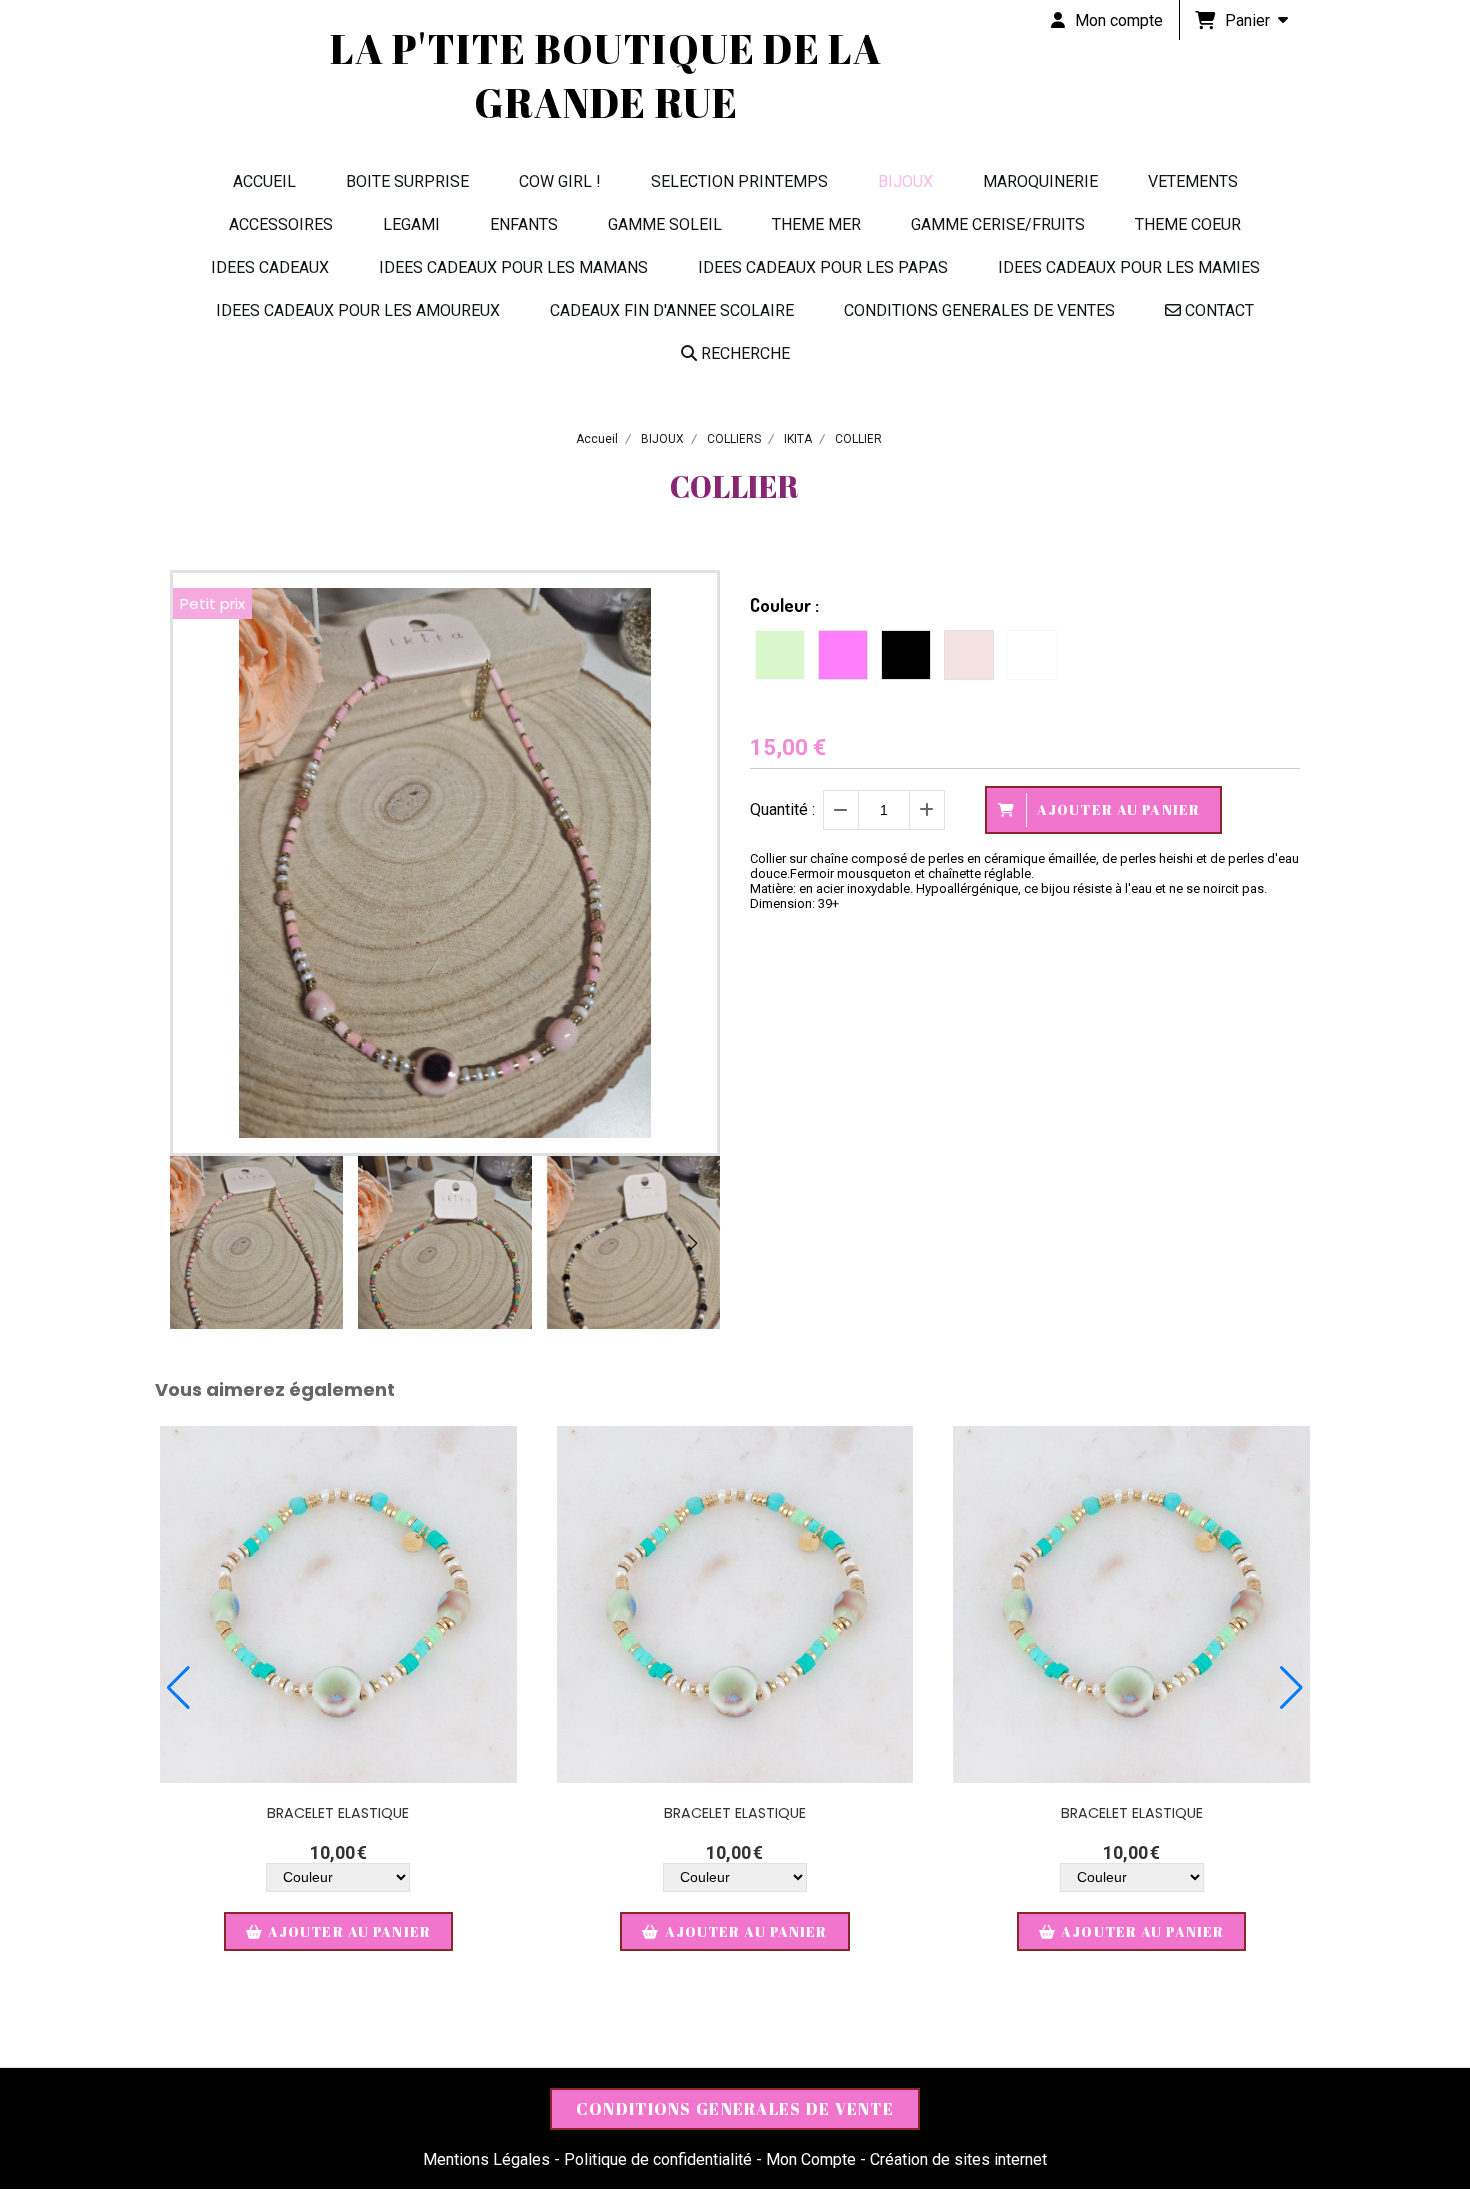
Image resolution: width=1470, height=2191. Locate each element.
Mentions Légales (486, 2159)
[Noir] (906, 655)
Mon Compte (811, 2159)
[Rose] (843, 655)
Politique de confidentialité (658, 2159)
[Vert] (780, 655)
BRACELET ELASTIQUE (338, 1813)
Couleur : (784, 605)
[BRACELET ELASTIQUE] (338, 1604)
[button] (692, 1243)
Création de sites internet (958, 2159)
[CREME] (969, 655)
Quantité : (782, 809)
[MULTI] (1032, 655)
